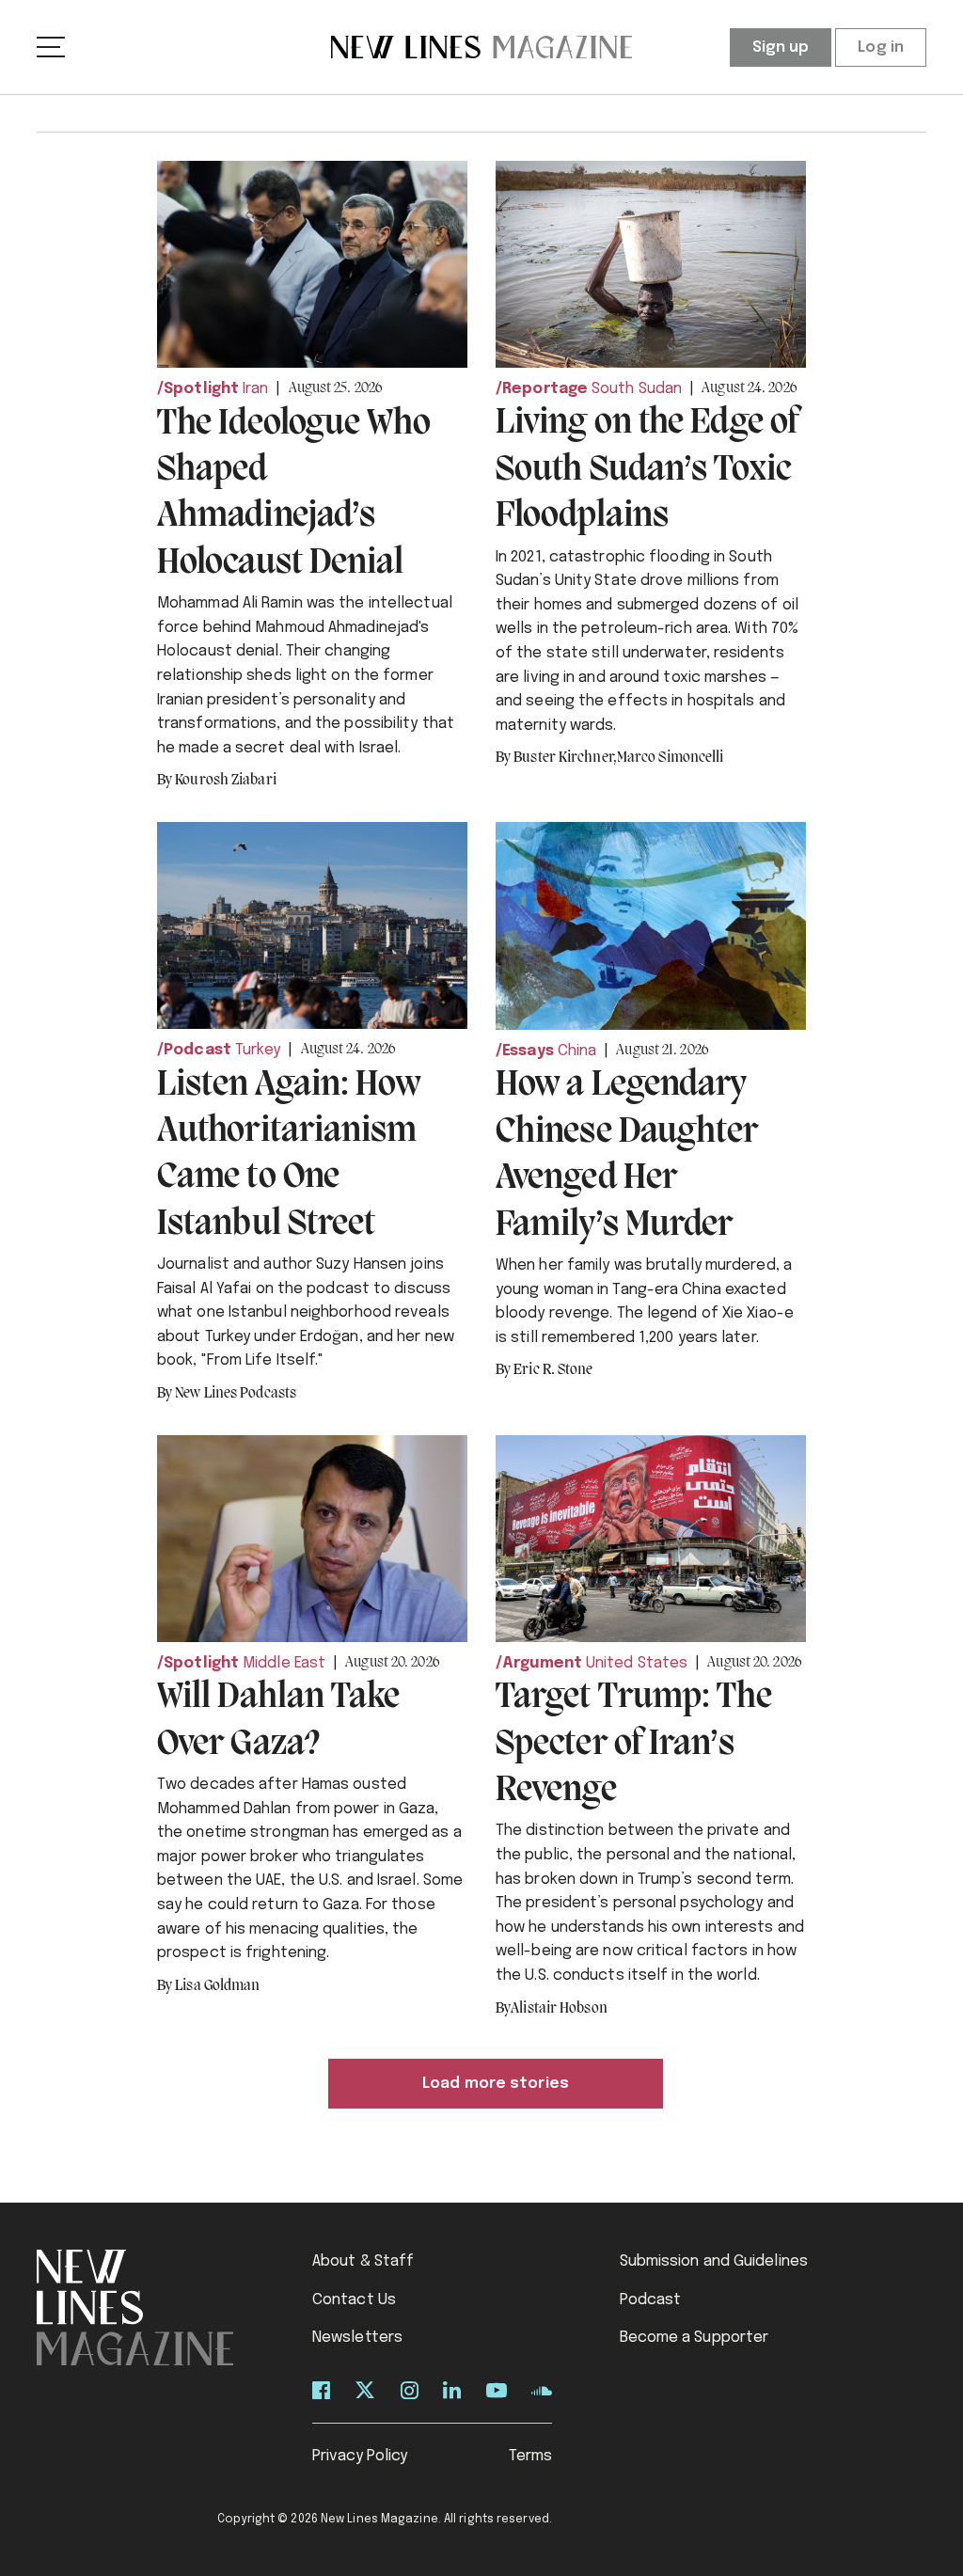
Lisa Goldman (217, 1986)
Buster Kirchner (565, 758)
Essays (528, 1051)
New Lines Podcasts (236, 1394)
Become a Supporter (695, 2338)
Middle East (284, 1663)
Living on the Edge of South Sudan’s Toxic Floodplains (647, 470)
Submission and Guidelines (714, 2261)
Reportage (545, 389)
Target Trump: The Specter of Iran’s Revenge (634, 1744)
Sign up (781, 47)
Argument (542, 1663)
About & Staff (363, 2261)
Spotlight (201, 389)
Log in (881, 47)
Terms (531, 2456)
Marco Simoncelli (671, 758)
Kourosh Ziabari (226, 781)
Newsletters (357, 2338)
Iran (255, 389)
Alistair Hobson (559, 2009)
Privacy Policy (360, 2456)
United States (637, 1663)
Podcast (197, 1050)
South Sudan (637, 389)
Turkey (258, 1050)
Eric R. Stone (553, 1370)
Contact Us (354, 2300)
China (577, 1051)
